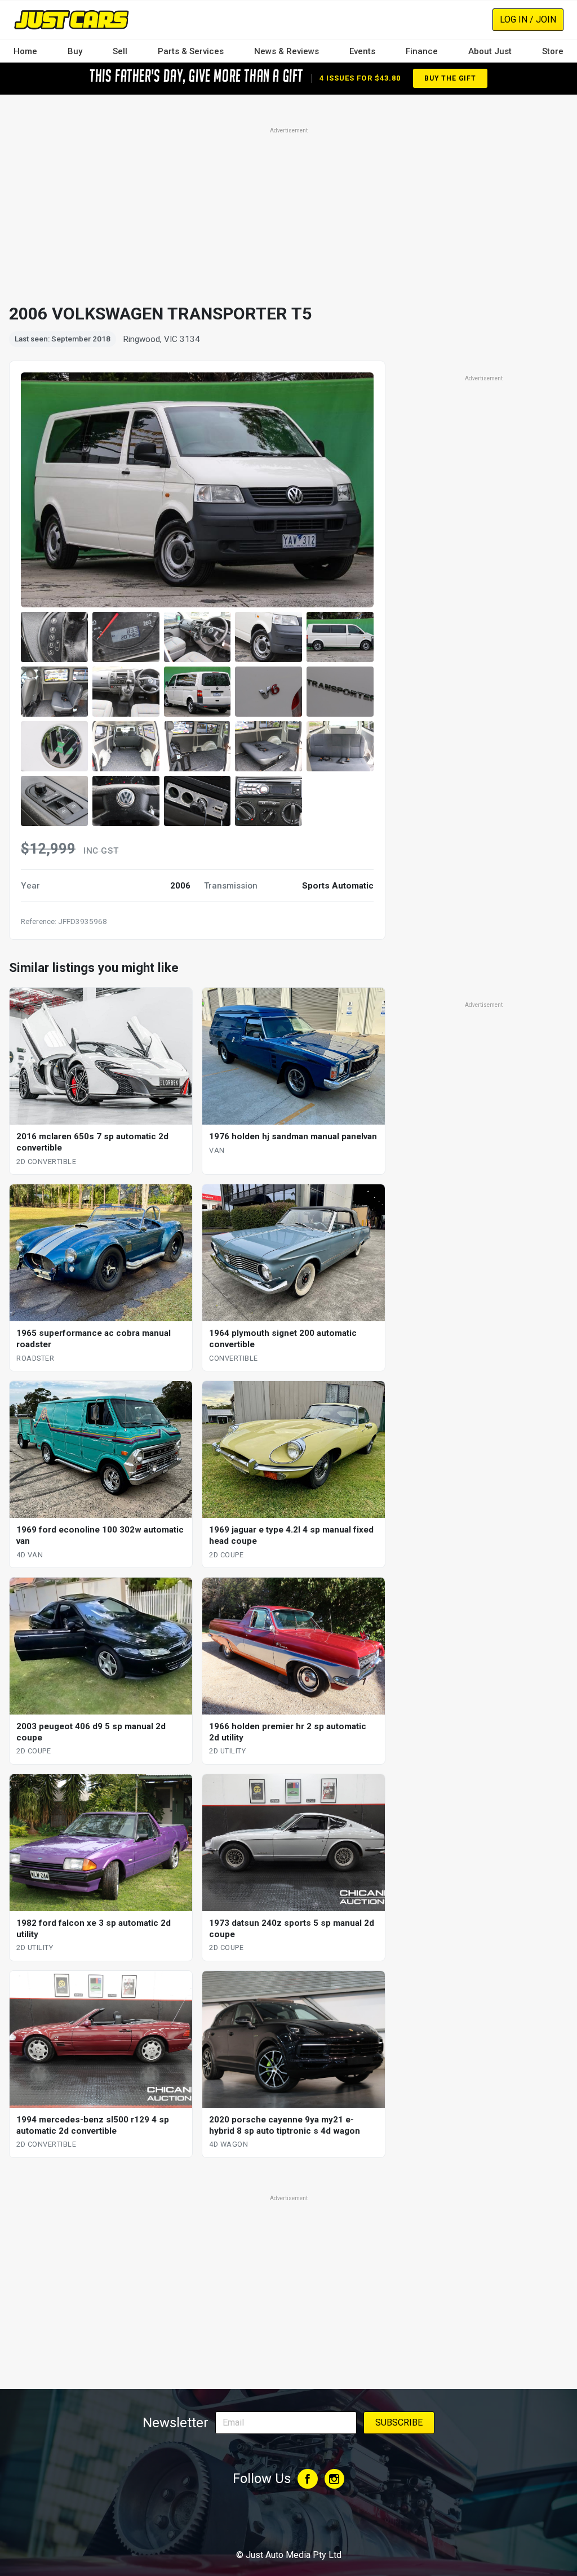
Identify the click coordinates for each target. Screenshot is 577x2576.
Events (362, 51)
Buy (75, 51)
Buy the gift (450, 78)
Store (553, 51)
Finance (422, 51)
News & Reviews (287, 51)
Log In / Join (528, 19)
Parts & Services (191, 51)
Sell (120, 51)
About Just (490, 51)
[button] (54, 637)
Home (25, 51)
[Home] (71, 19)
